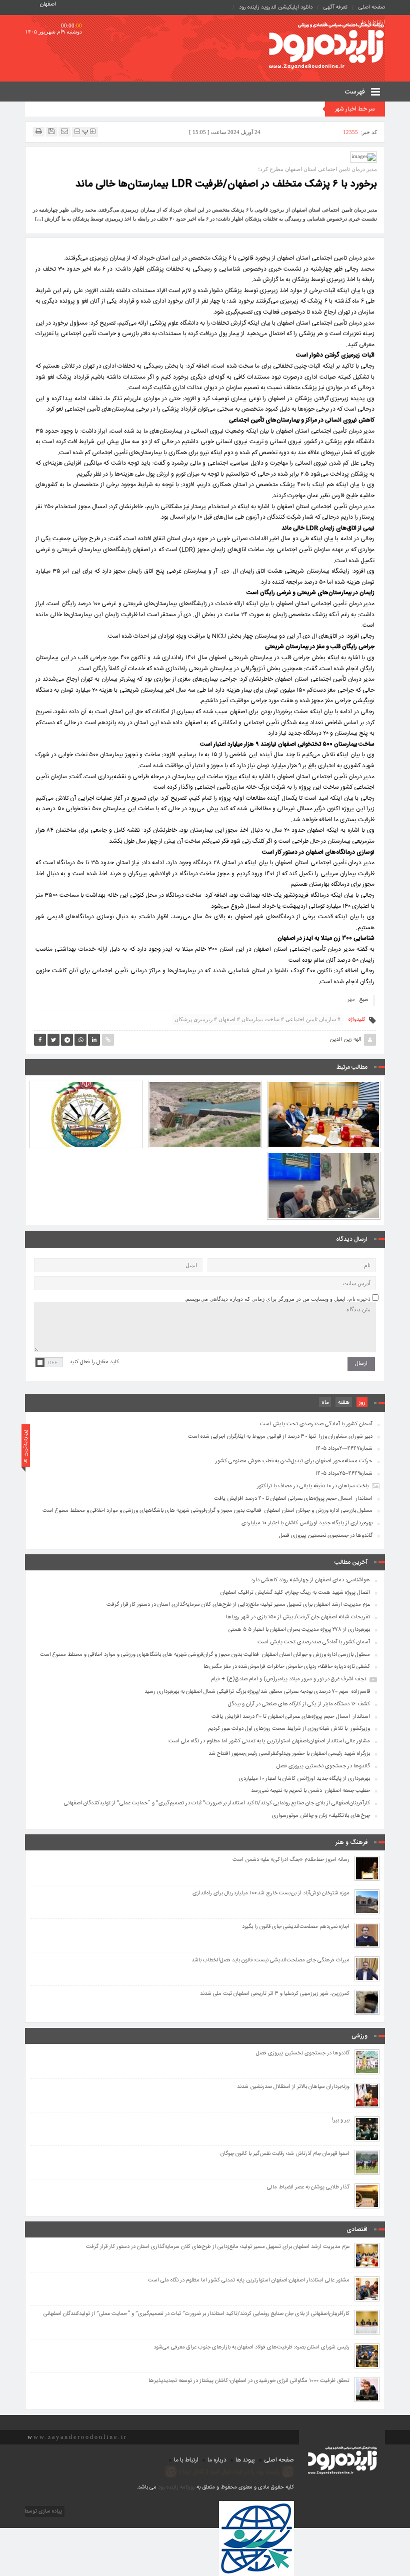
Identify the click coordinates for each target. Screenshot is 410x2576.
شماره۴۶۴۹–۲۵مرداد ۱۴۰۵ (344, 1474)
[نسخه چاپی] (39, 131)
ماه (325, 1403)
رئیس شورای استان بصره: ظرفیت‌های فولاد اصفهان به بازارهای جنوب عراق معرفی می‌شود (251, 2348)
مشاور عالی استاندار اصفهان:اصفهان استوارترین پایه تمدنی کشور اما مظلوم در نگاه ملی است (269, 1741)
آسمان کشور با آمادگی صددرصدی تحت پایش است (86, 1091)
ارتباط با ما (186, 2460)
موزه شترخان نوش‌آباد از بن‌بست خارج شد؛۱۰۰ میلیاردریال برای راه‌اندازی (271, 1894)
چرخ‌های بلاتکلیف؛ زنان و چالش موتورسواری (321, 1816)
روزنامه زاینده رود (176, 2487)
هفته (344, 1403)
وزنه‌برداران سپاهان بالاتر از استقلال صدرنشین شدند (293, 2087)
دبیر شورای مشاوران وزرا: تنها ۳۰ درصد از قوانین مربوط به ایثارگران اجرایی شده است (280, 1437)
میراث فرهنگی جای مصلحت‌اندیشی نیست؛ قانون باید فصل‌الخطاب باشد (270, 1961)
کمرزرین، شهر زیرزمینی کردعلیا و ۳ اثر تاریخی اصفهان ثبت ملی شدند (275, 1994)
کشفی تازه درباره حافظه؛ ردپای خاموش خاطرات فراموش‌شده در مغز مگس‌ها (287, 1667)
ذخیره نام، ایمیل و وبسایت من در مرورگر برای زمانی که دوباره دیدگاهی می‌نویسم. (277, 1299)
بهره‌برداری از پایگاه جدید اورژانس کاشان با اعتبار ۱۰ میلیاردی (307, 1523)
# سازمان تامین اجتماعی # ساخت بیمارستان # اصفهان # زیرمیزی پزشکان (257, 1019)
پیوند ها (245, 2460)
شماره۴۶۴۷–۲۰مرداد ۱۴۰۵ (344, 1449)
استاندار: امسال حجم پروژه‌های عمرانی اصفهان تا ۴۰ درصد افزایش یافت (324, 1162)
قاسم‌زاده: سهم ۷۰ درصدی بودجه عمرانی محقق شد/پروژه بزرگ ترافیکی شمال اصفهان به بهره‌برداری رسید (257, 1692)
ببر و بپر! (341, 2121)
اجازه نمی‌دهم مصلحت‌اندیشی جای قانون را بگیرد (296, 1927)
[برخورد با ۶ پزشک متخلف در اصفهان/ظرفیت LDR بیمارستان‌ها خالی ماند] (363, 157)
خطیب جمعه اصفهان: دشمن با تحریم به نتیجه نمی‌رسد (310, 1791)
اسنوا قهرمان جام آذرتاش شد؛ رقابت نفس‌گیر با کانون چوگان (285, 2154)
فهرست (356, 92)
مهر (351, 1000)
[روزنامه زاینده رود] (326, 47)
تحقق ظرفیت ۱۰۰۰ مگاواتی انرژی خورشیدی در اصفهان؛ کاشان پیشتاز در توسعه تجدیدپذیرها (249, 2381)
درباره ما (217, 2460)
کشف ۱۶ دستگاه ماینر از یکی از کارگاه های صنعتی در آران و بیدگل (299, 1704)
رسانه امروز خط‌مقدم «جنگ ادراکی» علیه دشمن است (291, 1860)
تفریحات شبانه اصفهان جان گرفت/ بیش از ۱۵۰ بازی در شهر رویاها (298, 1617)
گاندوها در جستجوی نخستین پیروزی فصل (326, 1536)
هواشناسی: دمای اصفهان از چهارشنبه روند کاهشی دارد (310, 1580)
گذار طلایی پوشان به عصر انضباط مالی (308, 2188)
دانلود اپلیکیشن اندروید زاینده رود (276, 8)
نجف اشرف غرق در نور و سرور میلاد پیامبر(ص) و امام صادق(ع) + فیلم (288, 1679)
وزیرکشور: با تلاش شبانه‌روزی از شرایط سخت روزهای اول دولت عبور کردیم (289, 1729)
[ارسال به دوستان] (64, 131)
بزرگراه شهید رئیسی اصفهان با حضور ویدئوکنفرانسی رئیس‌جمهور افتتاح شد (289, 1754)
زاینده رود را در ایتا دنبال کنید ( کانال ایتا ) (229, 2471)
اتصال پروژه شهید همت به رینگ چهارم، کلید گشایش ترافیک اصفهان (295, 1593)
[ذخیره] (51, 131)
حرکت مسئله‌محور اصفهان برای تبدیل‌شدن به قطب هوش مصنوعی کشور (294, 1461)
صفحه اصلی (372, 8)
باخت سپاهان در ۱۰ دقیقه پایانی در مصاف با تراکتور (313, 1486)
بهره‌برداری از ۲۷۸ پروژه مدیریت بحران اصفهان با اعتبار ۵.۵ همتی (205, 1091)
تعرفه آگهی (335, 8)
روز (362, 1403)
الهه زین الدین (345, 1040)
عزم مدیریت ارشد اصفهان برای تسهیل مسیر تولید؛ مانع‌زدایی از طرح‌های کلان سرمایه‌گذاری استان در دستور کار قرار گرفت (324, 1086)
